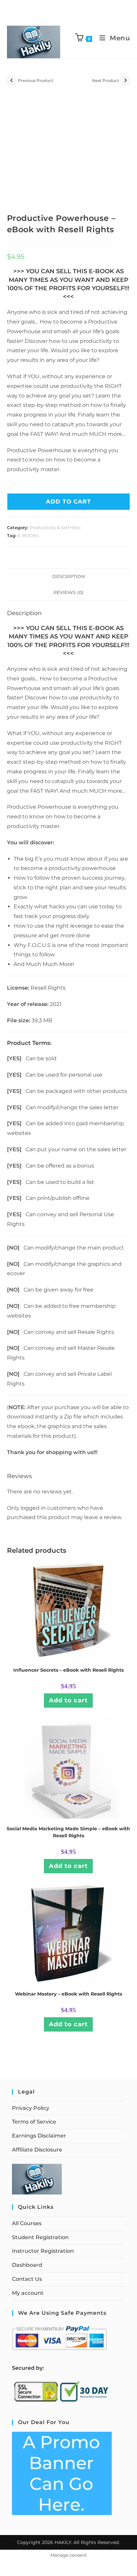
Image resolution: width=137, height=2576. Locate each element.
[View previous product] (12, 81)
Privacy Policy (31, 2108)
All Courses (27, 2223)
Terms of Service (34, 2122)
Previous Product (36, 80)
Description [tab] (68, 576)
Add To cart (68, 501)
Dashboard (27, 2265)
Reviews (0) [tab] (68, 592)
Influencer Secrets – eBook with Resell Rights (68, 1670)
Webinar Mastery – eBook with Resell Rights (68, 1994)
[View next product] (125, 81)
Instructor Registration (43, 2251)
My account (28, 2293)
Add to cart (68, 1700)
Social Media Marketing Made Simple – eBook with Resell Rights (68, 1832)
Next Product (106, 80)
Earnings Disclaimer (39, 2136)
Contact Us (27, 2279)
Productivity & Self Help (55, 527)
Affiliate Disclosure (37, 2150)
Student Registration (40, 2237)
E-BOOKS (28, 535)
